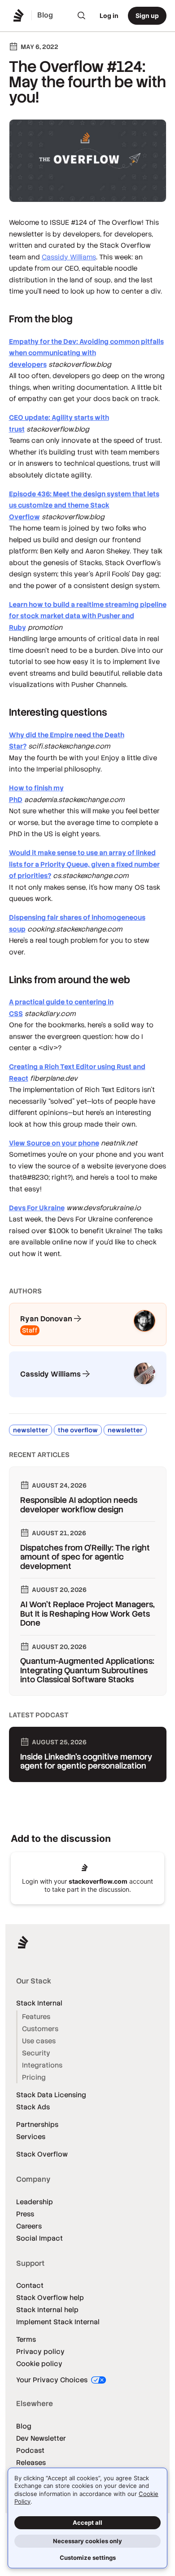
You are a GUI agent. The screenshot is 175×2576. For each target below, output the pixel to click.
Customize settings (88, 2558)
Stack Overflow (42, 2154)
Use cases (39, 2041)
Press (25, 2214)
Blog (24, 2426)
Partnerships (37, 2124)
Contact (30, 2285)
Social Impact (39, 2238)
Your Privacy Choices (53, 2380)
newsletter (31, 1430)
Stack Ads (33, 2107)
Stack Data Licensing (51, 2095)
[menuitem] (82, 16)
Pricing (34, 2077)
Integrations (42, 2065)
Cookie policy (39, 2364)
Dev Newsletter (41, 2438)
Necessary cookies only (87, 2541)
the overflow (78, 1430)
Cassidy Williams (69, 257)
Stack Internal (39, 2003)
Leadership (35, 2202)
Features (36, 2017)
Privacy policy (40, 2351)
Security (36, 2053)
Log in (109, 16)
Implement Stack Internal (58, 2322)
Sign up (147, 16)
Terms (26, 2339)
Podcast (30, 2450)
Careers (29, 2226)
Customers (40, 2029)
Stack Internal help (47, 2310)
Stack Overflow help (50, 2297)
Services (31, 2137)
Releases (31, 2462)
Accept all (87, 2523)
